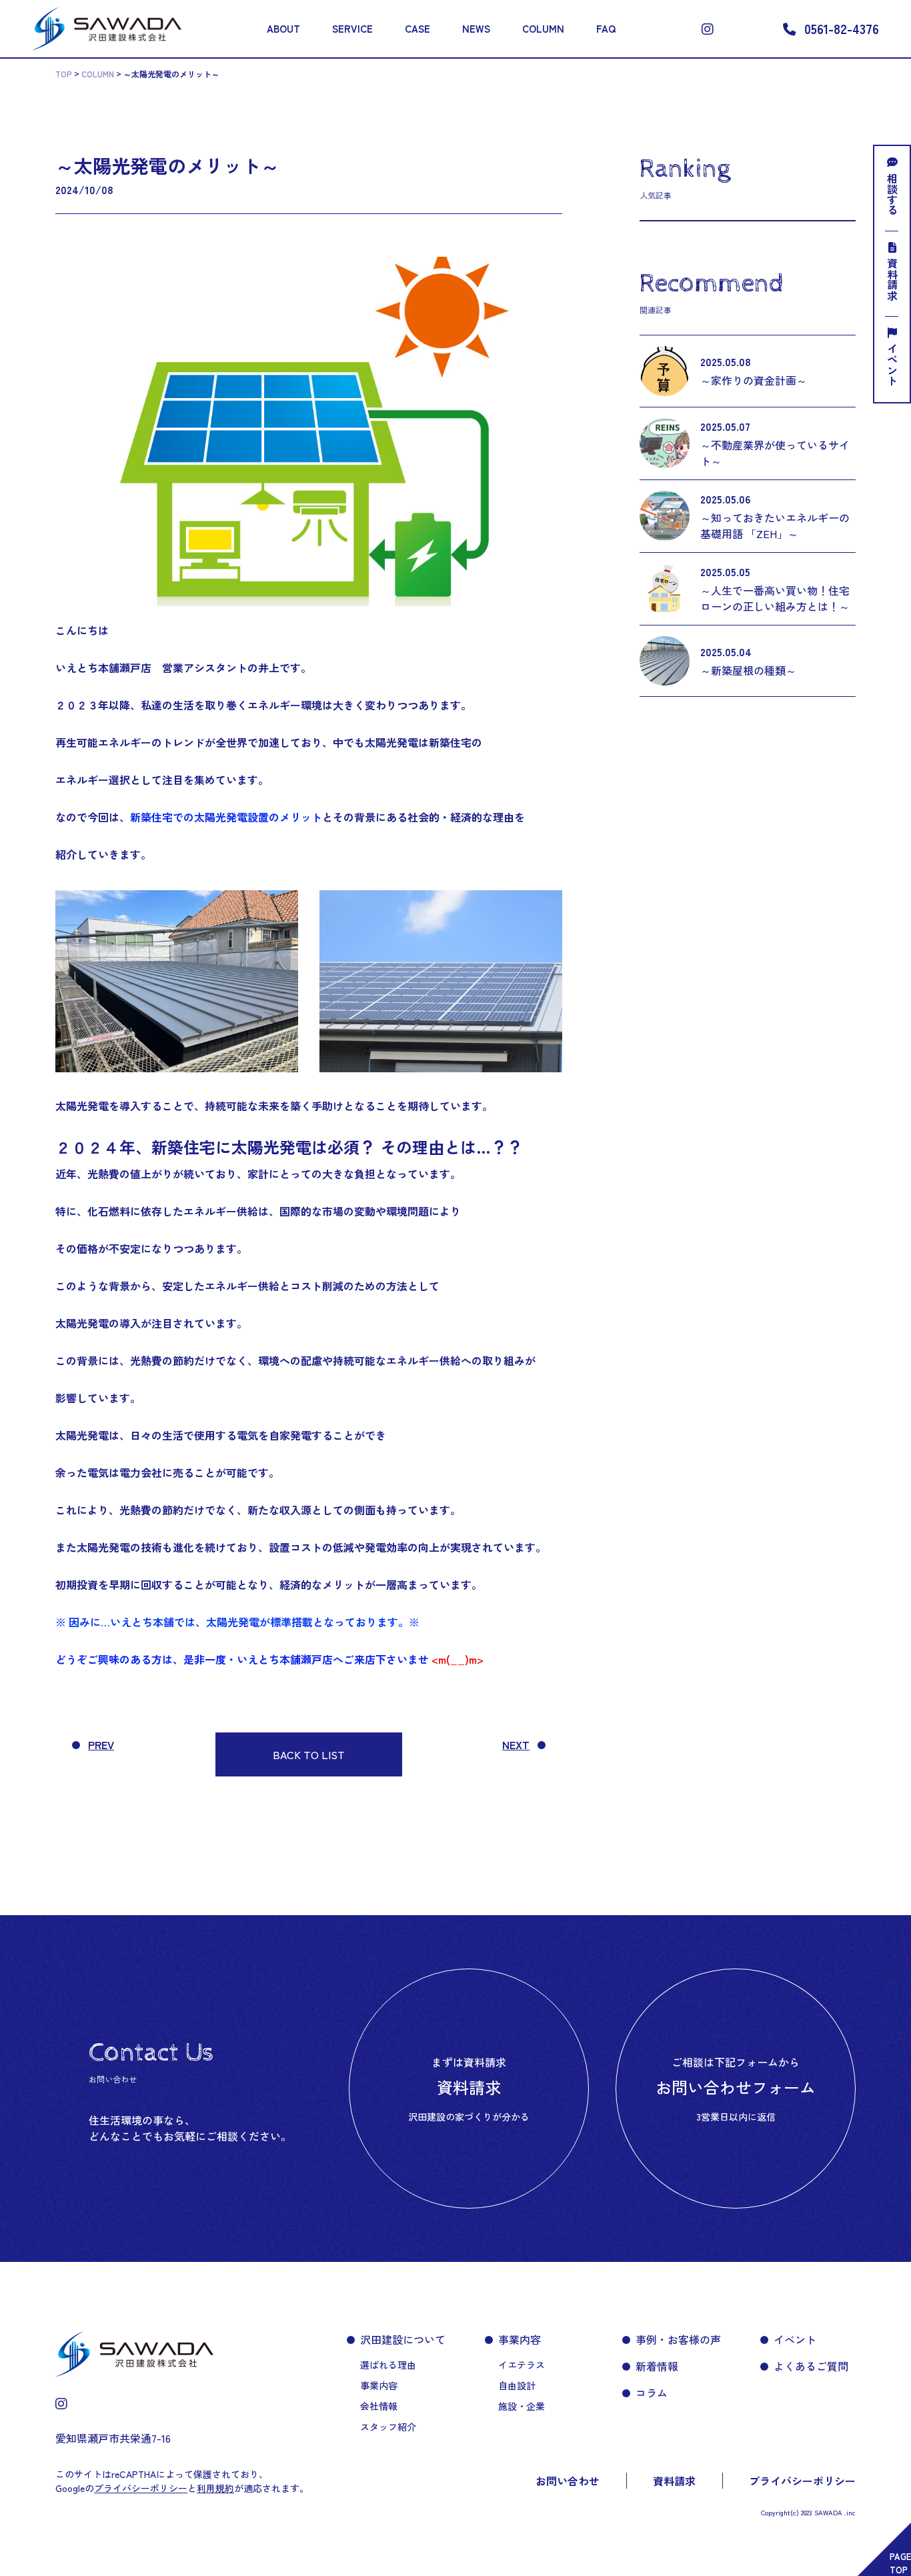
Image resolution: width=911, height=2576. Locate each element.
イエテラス (522, 2365)
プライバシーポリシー (802, 2481)
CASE (417, 28)
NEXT (516, 1744)
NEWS (476, 28)
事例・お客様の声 (678, 2339)
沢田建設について (403, 2339)
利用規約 (215, 2488)
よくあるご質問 (811, 2366)
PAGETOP (900, 2563)
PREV (101, 1744)
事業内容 (379, 2385)
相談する (892, 194)
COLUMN (543, 28)
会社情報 (379, 2406)
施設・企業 (522, 2406)
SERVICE (352, 28)
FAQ (606, 28)
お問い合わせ (568, 2481)
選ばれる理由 (388, 2365)
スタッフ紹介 (388, 2427)
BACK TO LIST (309, 1754)
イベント (892, 365)
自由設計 (517, 2385)
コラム (652, 2393)
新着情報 (657, 2366)
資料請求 (892, 279)
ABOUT (283, 28)
